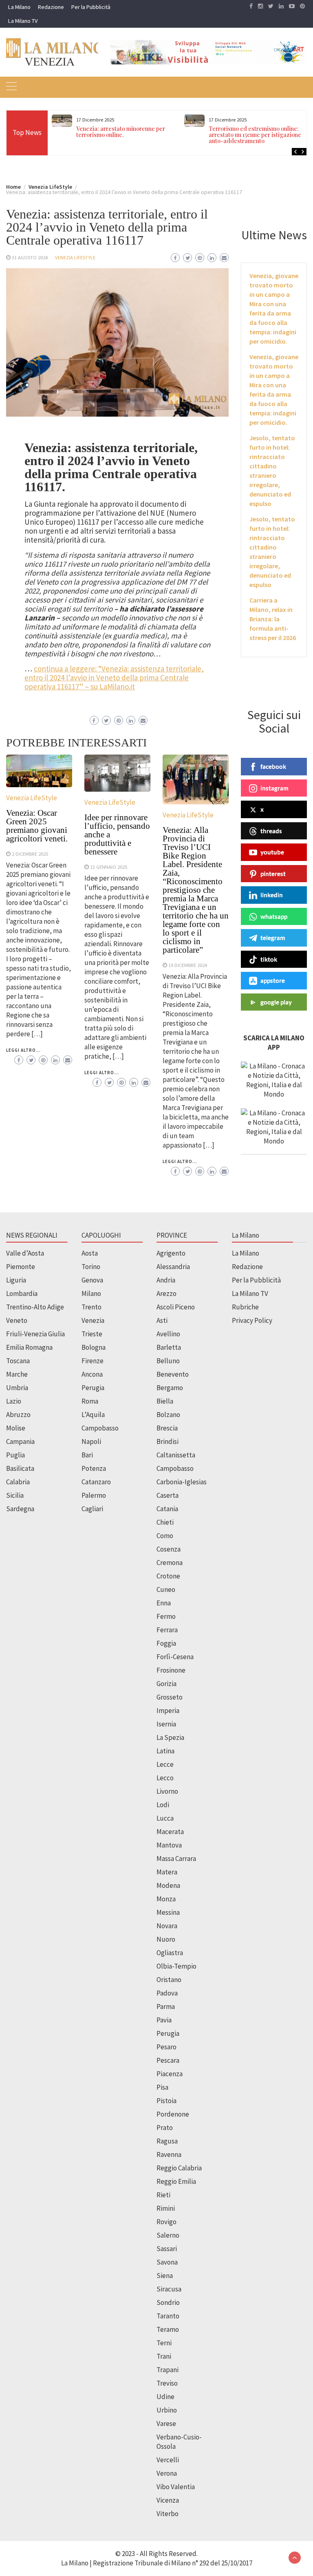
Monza (166, 1899)
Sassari (167, 2249)
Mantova (169, 1845)
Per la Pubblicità (91, 7)
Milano (91, 1294)
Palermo (94, 1495)
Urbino (167, 2410)
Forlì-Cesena (175, 1657)
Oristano (169, 1980)
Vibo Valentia (176, 2487)
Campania (20, 1441)
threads (271, 831)
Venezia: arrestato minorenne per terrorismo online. (121, 132)
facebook (273, 766)
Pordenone (173, 2114)
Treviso (167, 2383)
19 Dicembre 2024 (188, 965)
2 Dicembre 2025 (30, 854)
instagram (274, 788)
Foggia (166, 1643)
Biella (165, 1401)
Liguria (16, 1280)
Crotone (168, 1576)
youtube (272, 852)
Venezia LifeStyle (75, 257)
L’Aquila (93, 1415)
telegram (273, 938)
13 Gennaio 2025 (109, 867)
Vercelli (168, 2460)
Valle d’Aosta (25, 1253)
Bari (87, 1455)
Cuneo (166, 1589)
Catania (167, 1509)
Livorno (167, 1791)
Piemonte (21, 1267)
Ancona (92, 1374)
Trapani (168, 2370)
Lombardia (22, 1294)
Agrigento (171, 1253)
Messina (168, 1912)
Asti (162, 1320)
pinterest (273, 874)
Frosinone (171, 1670)
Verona (167, 2473)
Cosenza (169, 1549)
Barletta (169, 1347)
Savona (167, 2262)
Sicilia (15, 1495)
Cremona (170, 1563)
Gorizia (166, 1684)
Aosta (90, 1253)
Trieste (92, 1334)
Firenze (93, 1361)
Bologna (94, 1347)
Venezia (93, 1320)
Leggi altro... (23, 1050)
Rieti (163, 2195)
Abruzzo (18, 1415)
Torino (91, 1267)
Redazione (51, 7)
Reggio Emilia (176, 2181)
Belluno (168, 1361)
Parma (166, 2006)
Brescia (167, 1428)
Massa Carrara (176, 1859)
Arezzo (166, 1294)
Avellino (168, 1334)
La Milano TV (23, 21)
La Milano (19, 7)
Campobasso (100, 1428)
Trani (164, 2356)
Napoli (91, 1441)
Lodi (163, 1805)
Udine (165, 2397)
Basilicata (20, 1468)
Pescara (168, 2060)
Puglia (15, 1455)
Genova (92, 1280)
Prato (165, 2128)
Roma (90, 1401)
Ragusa (167, 2141)
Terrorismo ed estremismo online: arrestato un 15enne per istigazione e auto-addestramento (257, 135)
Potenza (94, 1468)
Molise (16, 1428)
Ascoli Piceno (176, 1307)
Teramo (168, 2329)
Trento (91, 1307)
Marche (17, 1374)
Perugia (93, 1388)
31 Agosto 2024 (30, 257)
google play (276, 1002)
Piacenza (170, 2074)
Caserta (168, 1495)
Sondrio (168, 2302)
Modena (168, 1885)
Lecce (165, 1764)
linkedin (272, 895)
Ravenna (169, 2154)
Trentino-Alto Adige (35, 1307)
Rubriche (245, 1307)
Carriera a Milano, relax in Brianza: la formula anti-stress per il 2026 (273, 619)
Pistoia (166, 2101)
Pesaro (166, 2047)
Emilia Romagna (29, 1347)
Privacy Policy (252, 1320)
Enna (164, 1603)
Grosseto (170, 1697)
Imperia (168, 1711)
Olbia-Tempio (176, 1966)
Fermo (166, 1616)
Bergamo (170, 1388)
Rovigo (166, 2222)
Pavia (164, 2020)
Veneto (17, 1320)
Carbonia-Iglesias (182, 1482)
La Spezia (170, 1737)
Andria (166, 1280)
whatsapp (274, 916)
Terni (164, 2343)
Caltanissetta (176, 1455)
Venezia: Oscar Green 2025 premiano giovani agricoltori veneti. (37, 826)
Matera (167, 1872)
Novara (167, 1926)
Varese (166, 2424)
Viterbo (168, 2514)
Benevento (173, 1374)
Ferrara (167, 1630)
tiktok (269, 959)
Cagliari (92, 1509)
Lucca (165, 1818)
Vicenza (168, 2500)
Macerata (170, 1832)
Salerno (168, 2235)
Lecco (165, 1778)
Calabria (18, 1482)
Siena (165, 2276)
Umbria (17, 1388)
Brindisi (168, 1441)
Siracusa (169, 2289)
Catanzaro (96, 1482)
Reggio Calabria (179, 2168)
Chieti (165, 1522)
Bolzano (168, 1415)
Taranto (168, 2316)
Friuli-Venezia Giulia (35, 1334)
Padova (167, 1993)
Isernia (166, 1724)
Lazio (14, 1401)
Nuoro (166, 1939)
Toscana (18, 1361)
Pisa (162, 2087)
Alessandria (173, 1267)
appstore (273, 980)
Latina (165, 1751)
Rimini (166, 2208)
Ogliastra (170, 1953)
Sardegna (20, 1509)
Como (165, 1536)
